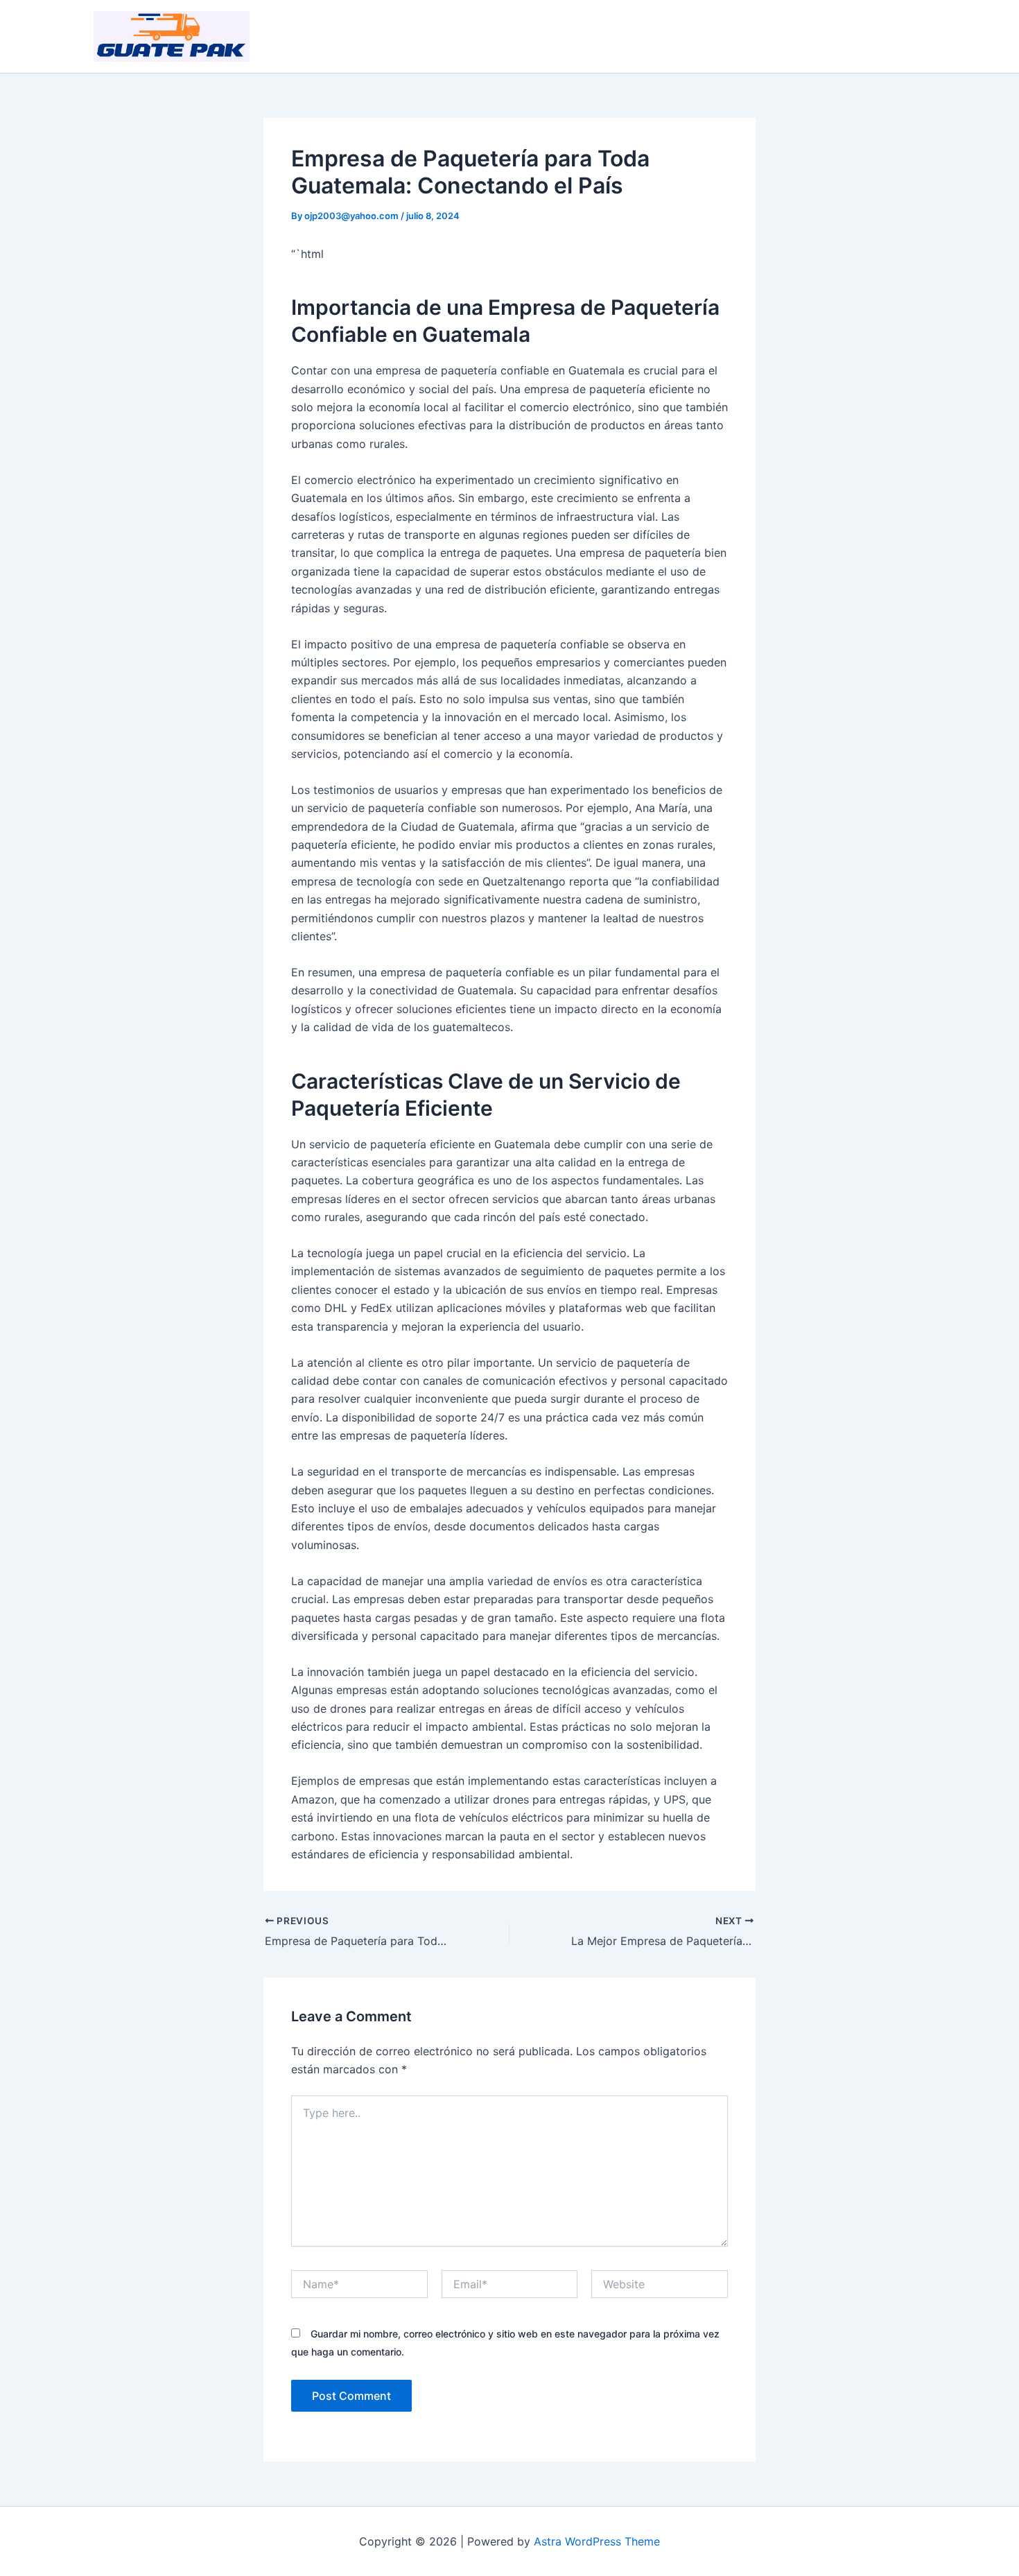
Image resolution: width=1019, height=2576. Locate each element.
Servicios (890, 37)
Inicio (760, 37)
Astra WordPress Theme (597, 2541)
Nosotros (820, 37)
